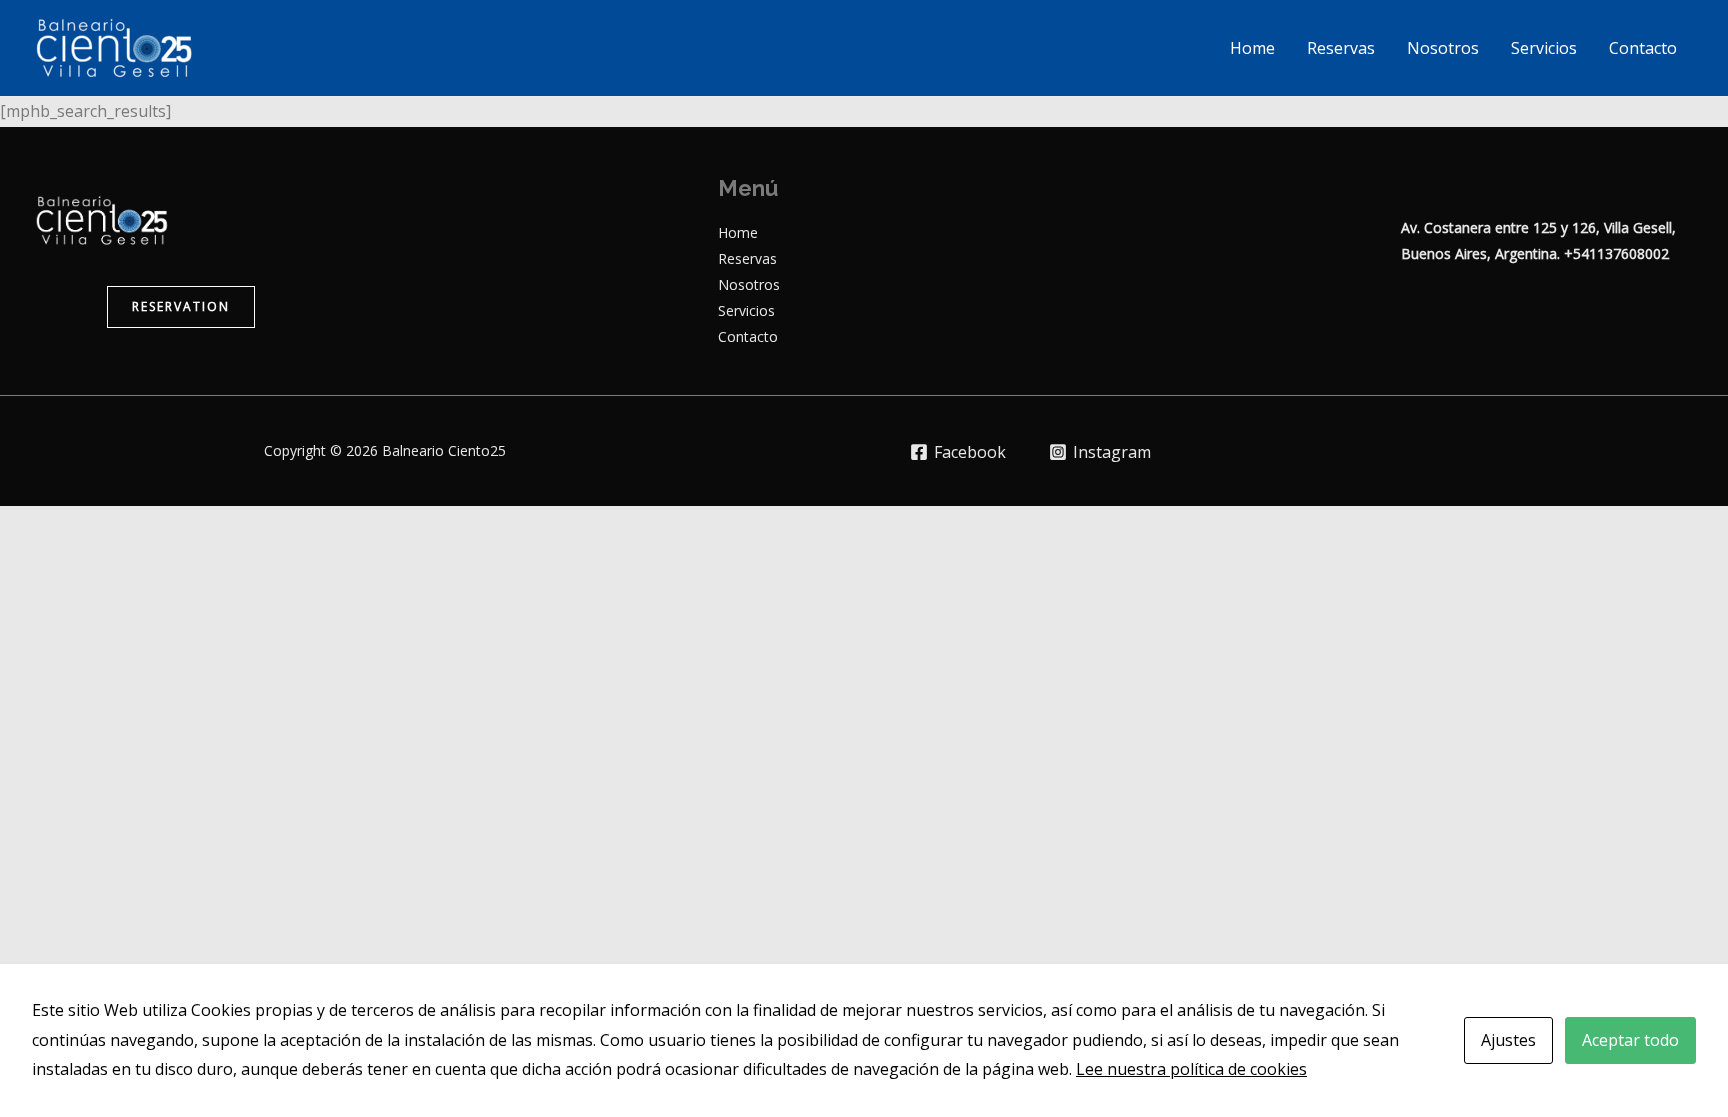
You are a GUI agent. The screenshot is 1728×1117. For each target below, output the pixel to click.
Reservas (1341, 48)
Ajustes (1508, 1040)
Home (1252, 48)
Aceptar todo (1630, 1040)
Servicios (1544, 48)
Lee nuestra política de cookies (1191, 1069)
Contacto (1643, 48)
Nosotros (1443, 48)
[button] (181, 307)
